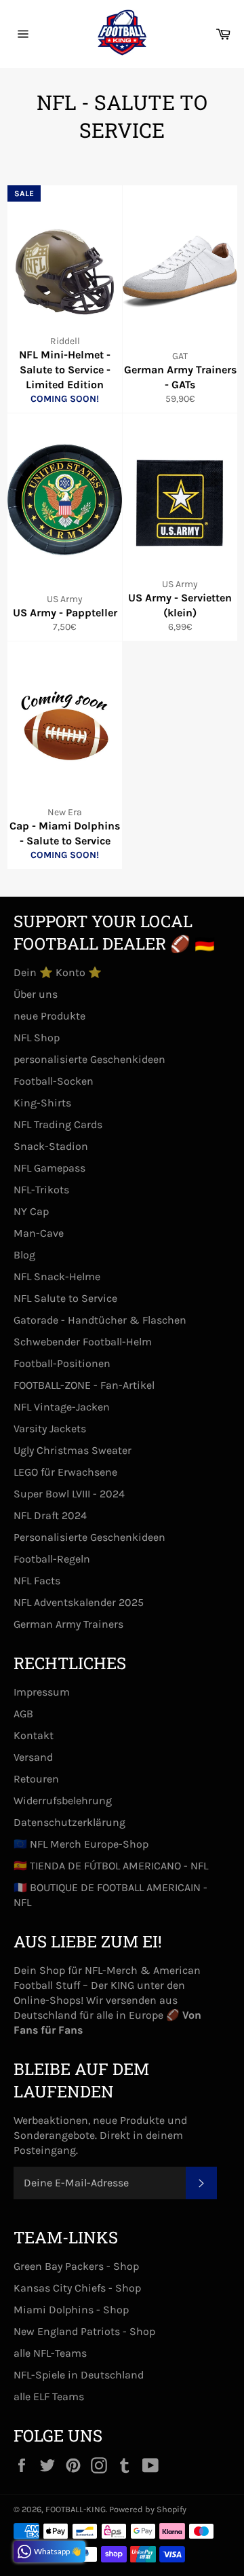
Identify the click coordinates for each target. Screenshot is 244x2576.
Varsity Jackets (50, 1429)
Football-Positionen (62, 1363)
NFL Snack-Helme (57, 1276)
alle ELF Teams (49, 2396)
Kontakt (34, 1735)
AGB (23, 1714)
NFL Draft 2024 (50, 1515)
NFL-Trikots (41, 1190)
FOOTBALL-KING (76, 2509)
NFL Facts (37, 1581)
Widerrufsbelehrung (63, 1800)
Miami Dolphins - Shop (71, 2310)
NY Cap (31, 1211)
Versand (33, 1757)
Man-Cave (39, 1233)
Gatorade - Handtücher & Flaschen (100, 1320)
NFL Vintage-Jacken (62, 1407)
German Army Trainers (68, 1624)
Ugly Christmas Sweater (73, 1450)
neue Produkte (49, 1016)
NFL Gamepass (49, 1168)
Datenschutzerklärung (69, 1822)
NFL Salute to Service (65, 1298)
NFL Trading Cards (58, 1124)
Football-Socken (54, 1081)
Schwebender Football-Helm (83, 1342)
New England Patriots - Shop (84, 2331)
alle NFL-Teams (50, 2353)
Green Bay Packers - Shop (76, 2266)
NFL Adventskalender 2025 (79, 1602)
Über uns (36, 994)
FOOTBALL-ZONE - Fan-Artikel (84, 1385)
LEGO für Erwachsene (65, 1472)
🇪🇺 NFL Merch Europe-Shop (81, 1844)
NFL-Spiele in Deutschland (79, 2375)
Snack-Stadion (51, 1146)
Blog (24, 1255)
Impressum (42, 1692)
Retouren (36, 1779)
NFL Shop (37, 1038)
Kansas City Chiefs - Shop (77, 2288)
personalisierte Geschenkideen (89, 1059)
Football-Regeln (52, 1559)
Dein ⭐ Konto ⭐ (58, 972)
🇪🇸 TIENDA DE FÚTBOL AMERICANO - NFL (111, 1866)
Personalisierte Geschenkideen (89, 1537)
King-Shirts (42, 1103)
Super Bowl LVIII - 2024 (69, 1494)
